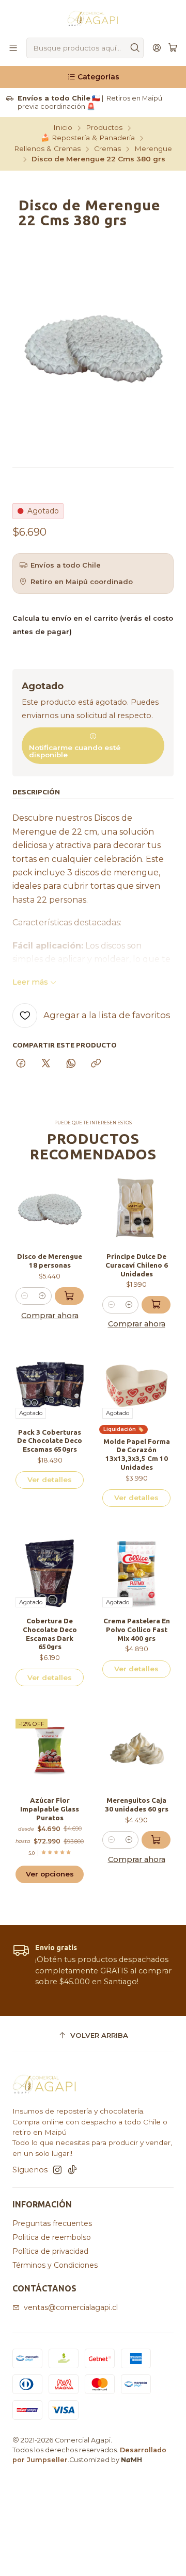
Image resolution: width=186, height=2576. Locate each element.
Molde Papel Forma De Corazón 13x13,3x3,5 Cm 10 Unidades (137, 1454)
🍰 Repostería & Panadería (88, 138)
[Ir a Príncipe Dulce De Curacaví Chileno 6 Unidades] (136, 1209)
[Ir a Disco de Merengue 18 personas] (50, 1209)
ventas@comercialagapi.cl (71, 2307)
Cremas (107, 149)
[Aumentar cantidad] (42, 1296)
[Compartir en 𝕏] (46, 1064)
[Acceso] (157, 48)
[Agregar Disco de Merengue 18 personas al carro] (69, 1296)
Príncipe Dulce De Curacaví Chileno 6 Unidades (137, 1265)
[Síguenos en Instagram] (57, 2170)
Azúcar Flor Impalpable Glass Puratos (50, 1809)
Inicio (63, 128)
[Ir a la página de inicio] (93, 18)
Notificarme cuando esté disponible (75, 751)
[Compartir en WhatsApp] (71, 1064)
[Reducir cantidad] (25, 1296)
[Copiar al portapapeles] (96, 1064)
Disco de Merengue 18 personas (50, 1261)
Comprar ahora (50, 1316)
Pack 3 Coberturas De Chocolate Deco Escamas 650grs (50, 1441)
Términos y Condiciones (55, 2265)
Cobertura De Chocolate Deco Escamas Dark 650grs (50, 1634)
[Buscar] (135, 48)
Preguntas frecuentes (52, 2223)
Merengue (153, 149)
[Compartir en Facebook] (21, 1064)
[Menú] (13, 48)
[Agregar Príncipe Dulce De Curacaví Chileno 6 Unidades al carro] (156, 1305)
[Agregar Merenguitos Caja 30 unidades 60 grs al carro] (156, 1840)
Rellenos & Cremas (47, 149)
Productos (104, 128)
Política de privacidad (50, 2251)
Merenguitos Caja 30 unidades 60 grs (137, 1805)
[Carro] (173, 48)
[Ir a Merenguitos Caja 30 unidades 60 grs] (136, 1753)
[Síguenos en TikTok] (72, 2170)
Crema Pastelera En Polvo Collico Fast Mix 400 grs (137, 1630)
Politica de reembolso (52, 2237)
